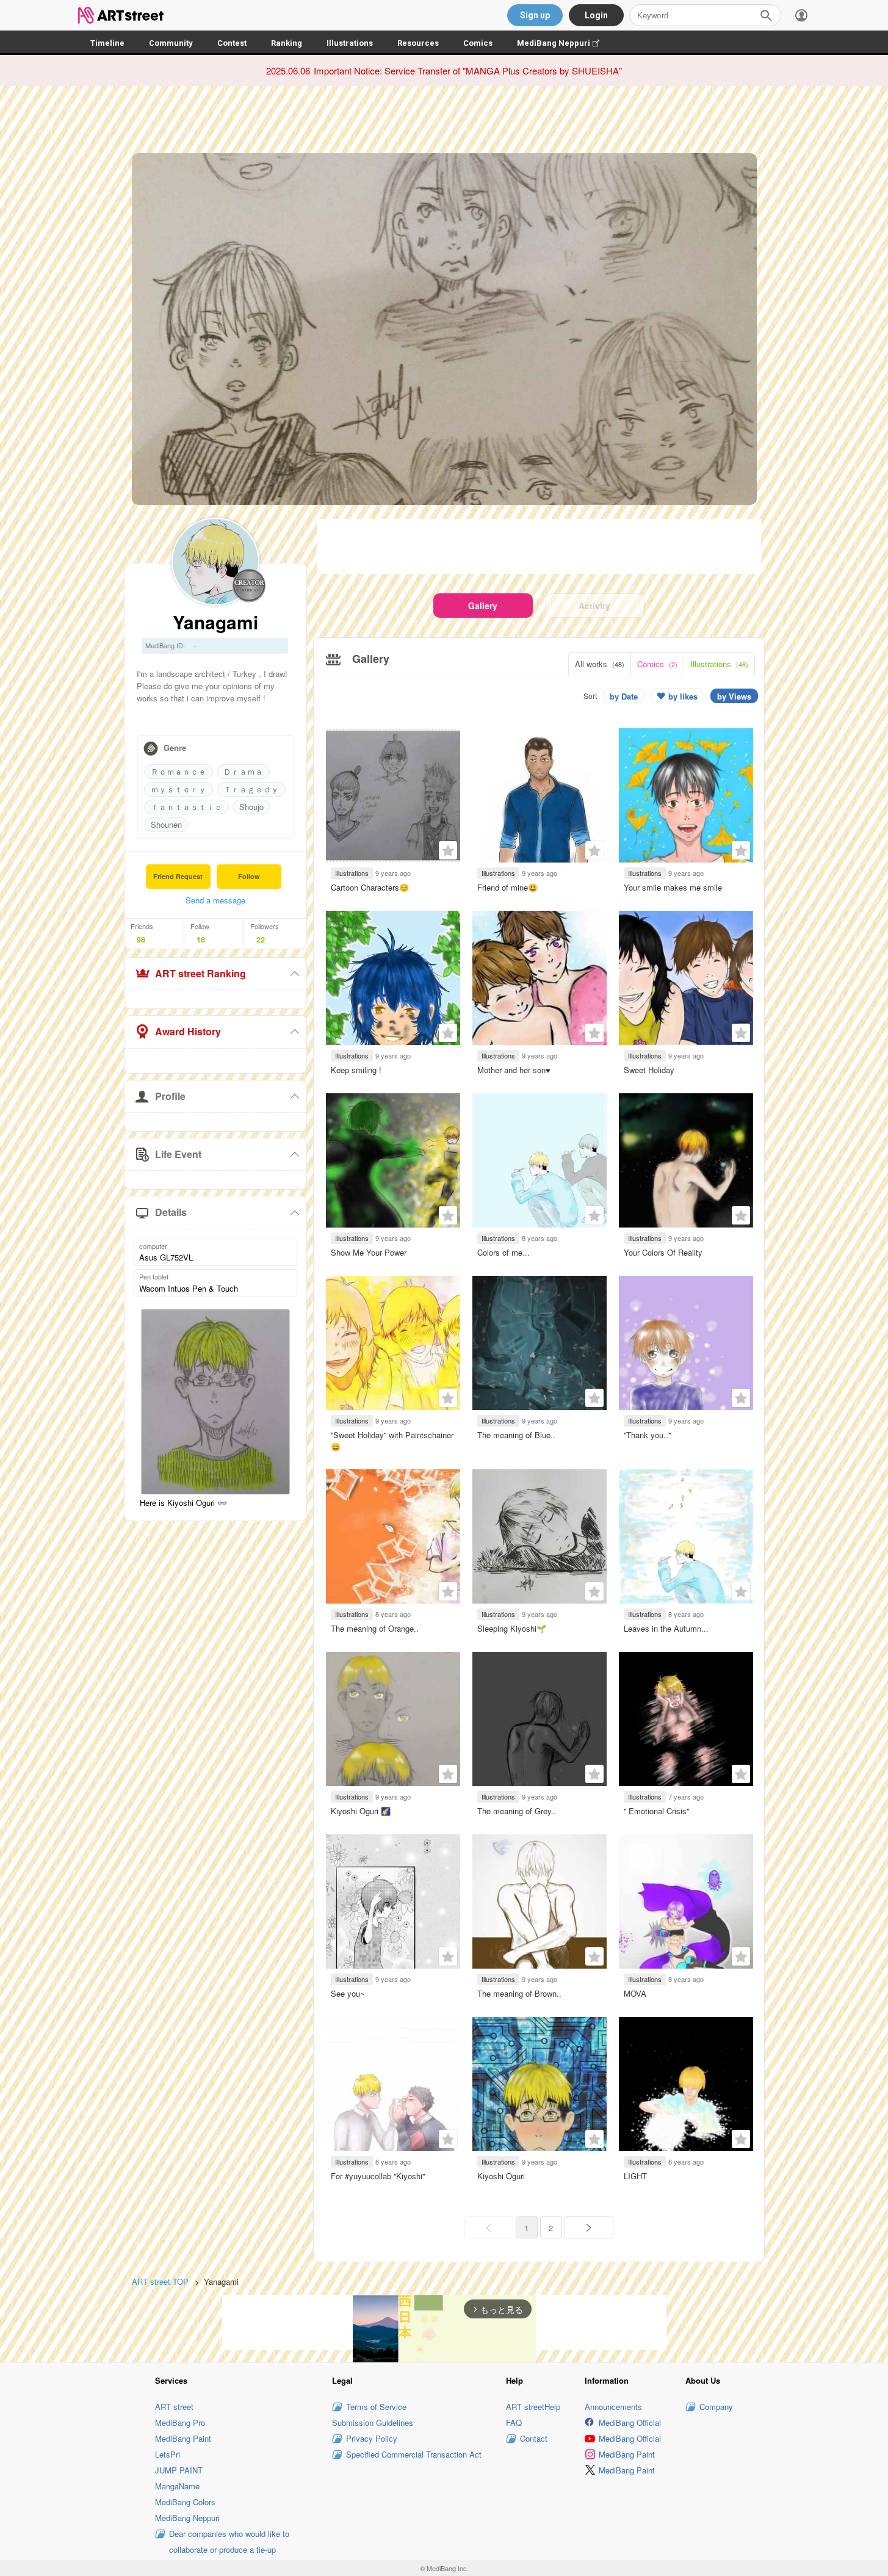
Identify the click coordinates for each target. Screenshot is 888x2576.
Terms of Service (376, 2407)
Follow (249, 876)
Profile (170, 1096)
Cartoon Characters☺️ (370, 887)
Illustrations (350, 43)
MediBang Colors (185, 2502)
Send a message (215, 900)
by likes (683, 696)
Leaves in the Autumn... (666, 1628)
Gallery (483, 606)
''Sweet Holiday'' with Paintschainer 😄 (392, 1440)
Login (596, 15)
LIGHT (635, 2176)
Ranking (287, 43)
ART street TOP (160, 2281)
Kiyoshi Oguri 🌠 (361, 1811)
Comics (478, 43)
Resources (418, 43)
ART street (174, 2407)
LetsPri (168, 2454)
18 (201, 939)
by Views (734, 696)
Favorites (448, 850)
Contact (534, 2438)
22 (261, 939)
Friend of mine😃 (507, 887)
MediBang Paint (183, 2438)
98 (141, 939)
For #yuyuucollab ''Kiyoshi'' (378, 2176)
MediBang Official (630, 2422)
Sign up (535, 15)
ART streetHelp (533, 2407)
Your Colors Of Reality (663, 1252)
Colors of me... (504, 1252)
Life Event (178, 1154)
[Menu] (801, 15)
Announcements (613, 2407)
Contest (232, 43)
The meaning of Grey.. (517, 1811)
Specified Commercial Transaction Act (414, 2454)
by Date (624, 696)
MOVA (635, 1993)
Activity (594, 606)
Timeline (107, 43)
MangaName (177, 2486)
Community (171, 43)
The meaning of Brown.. (519, 1993)
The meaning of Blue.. (516, 1435)
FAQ (514, 2422)
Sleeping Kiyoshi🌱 (512, 1628)
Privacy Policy (372, 2438)
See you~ (348, 1993)
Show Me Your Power (369, 1252)
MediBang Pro (180, 2422)
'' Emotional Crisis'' (656, 1811)
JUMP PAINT (179, 2470)
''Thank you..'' (647, 1435)
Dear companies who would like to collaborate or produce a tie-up (229, 2542)
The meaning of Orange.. (375, 1628)
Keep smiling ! (356, 1070)
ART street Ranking (200, 973)
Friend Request (178, 876)
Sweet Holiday (649, 1070)
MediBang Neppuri (564, 43)
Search (766, 15)
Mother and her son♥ (514, 1070)
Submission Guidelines (373, 2422)
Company (716, 2407)
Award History (188, 1031)
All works (600, 664)
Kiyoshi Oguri (501, 2176)
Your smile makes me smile (673, 887)
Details (171, 1212)
